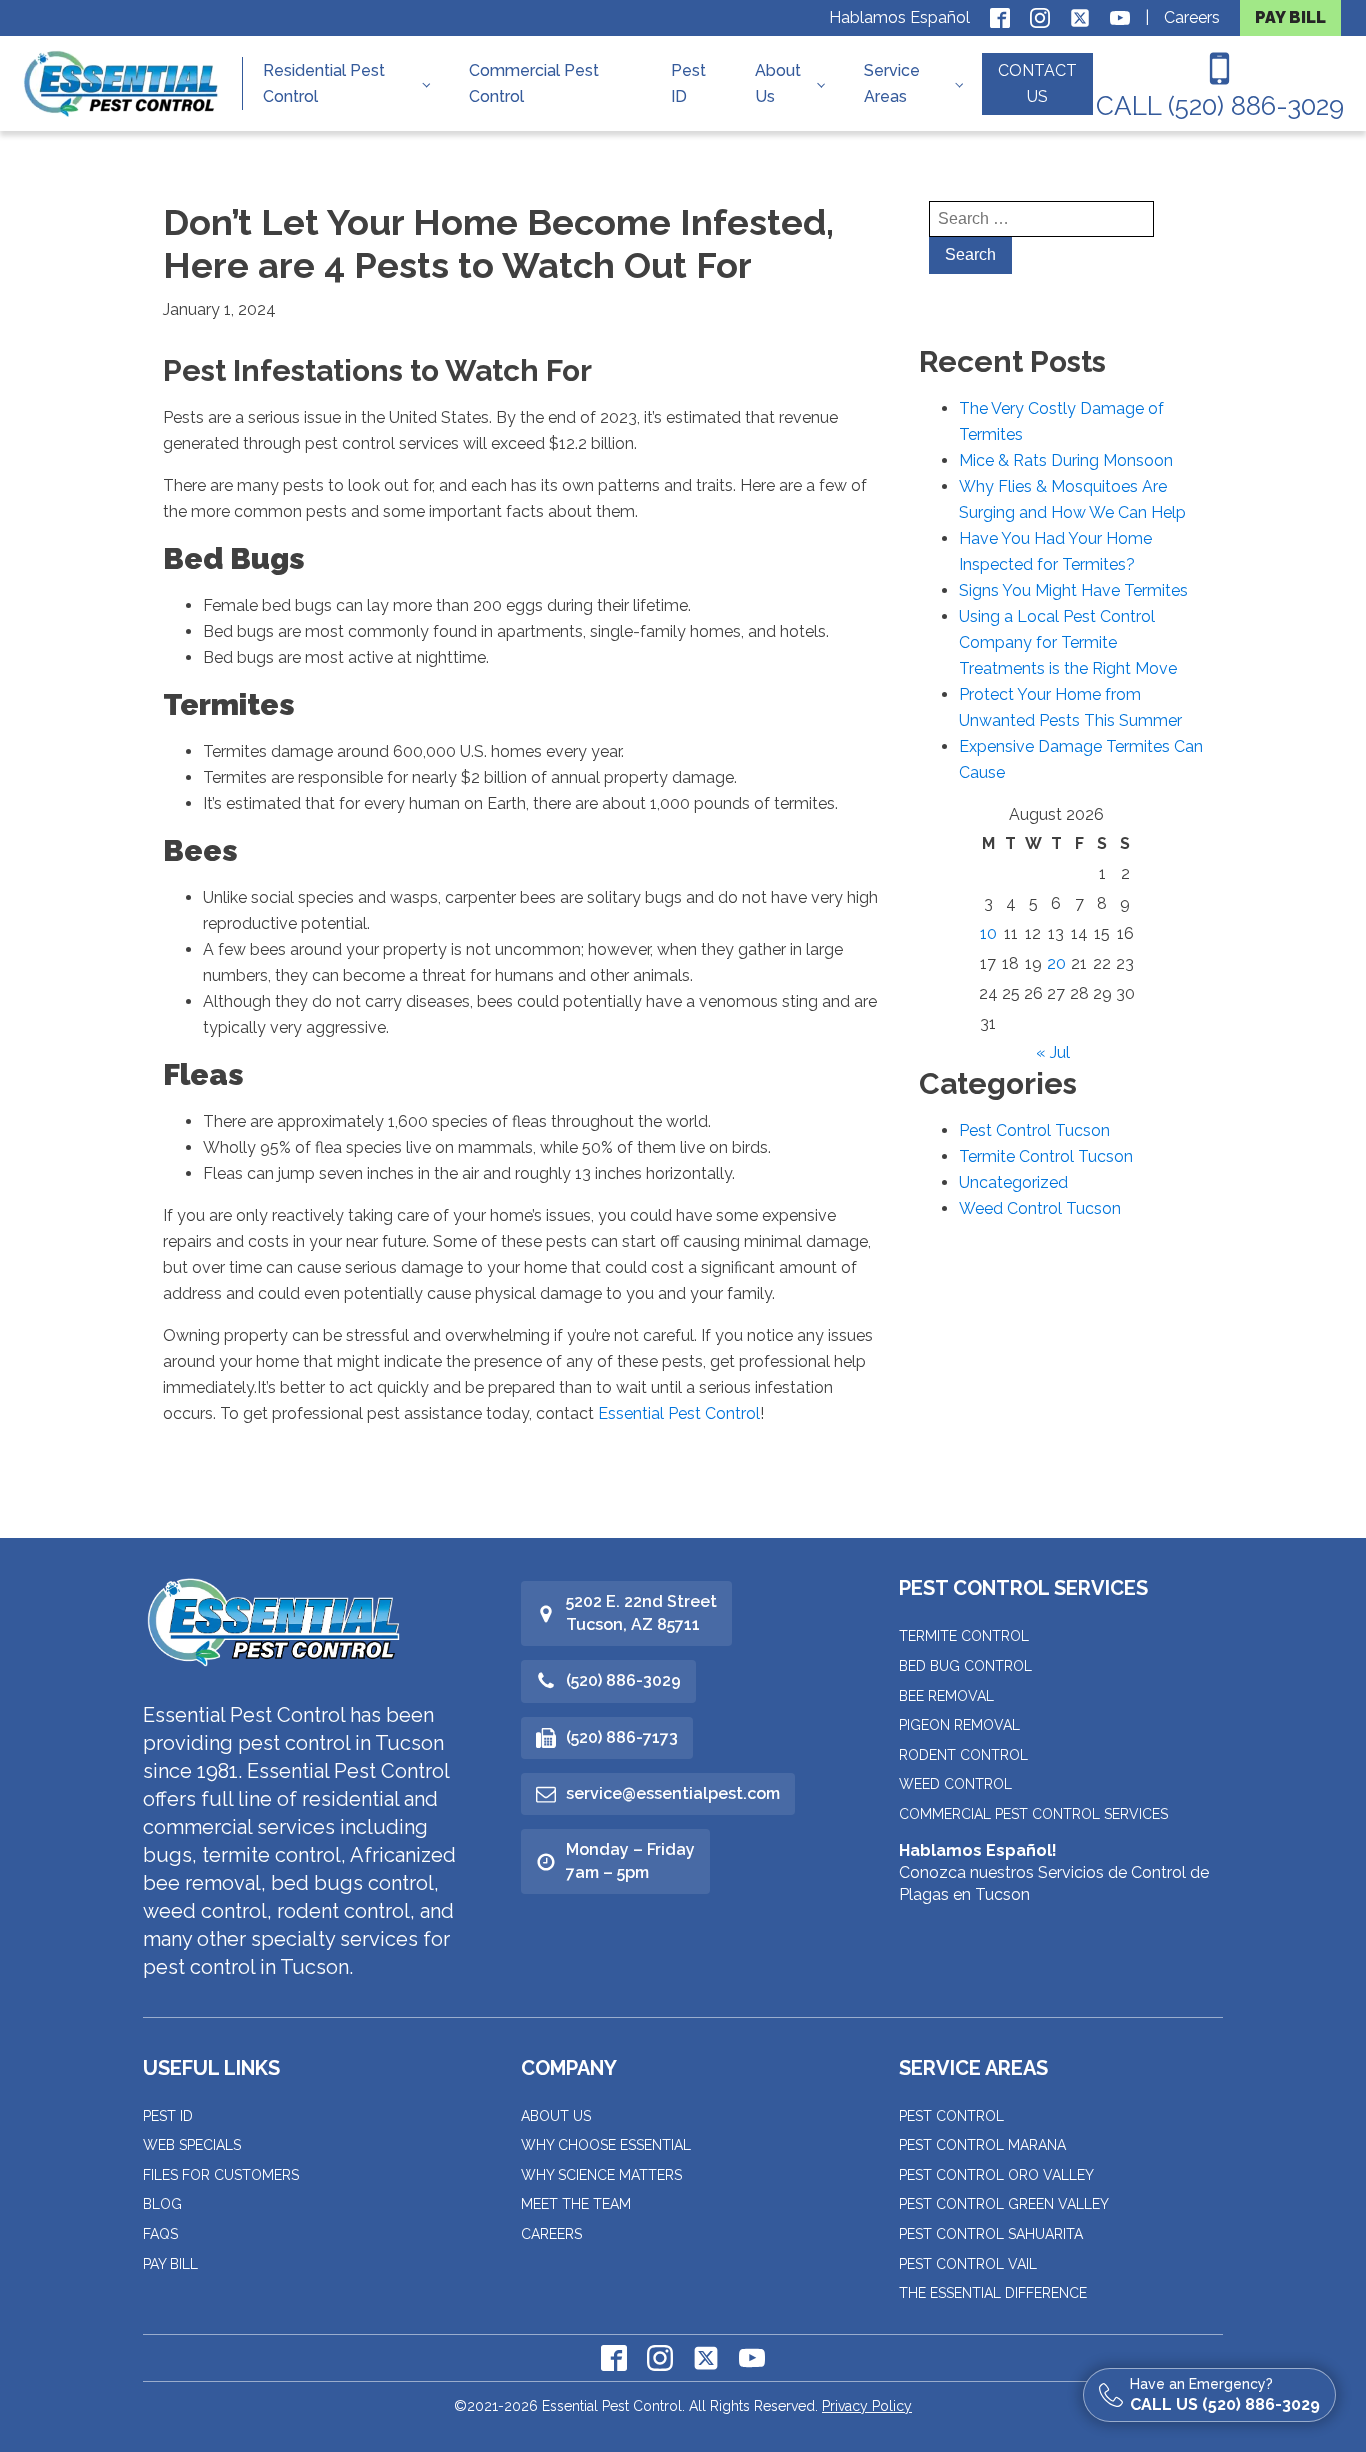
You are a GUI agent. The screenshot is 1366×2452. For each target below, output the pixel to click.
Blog (162, 2204)
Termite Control (964, 1636)
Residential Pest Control (324, 83)
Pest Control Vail (968, 2264)
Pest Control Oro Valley (996, 2175)
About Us (778, 83)
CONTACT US (1037, 83)
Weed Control (955, 1784)
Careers (1192, 17)
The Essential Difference (993, 2293)
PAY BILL (1290, 17)
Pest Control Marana (982, 2145)
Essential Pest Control (679, 1413)
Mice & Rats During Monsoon (1066, 460)
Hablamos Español (899, 17)
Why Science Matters (601, 2175)
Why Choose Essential (606, 2145)
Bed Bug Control (965, 1666)
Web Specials (192, 2145)
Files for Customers (221, 2175)
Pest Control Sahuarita (991, 2234)
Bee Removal (946, 1696)
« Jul (1053, 1052)
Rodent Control (963, 1755)
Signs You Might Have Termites (1073, 590)
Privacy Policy (867, 2406)
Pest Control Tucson (1034, 1130)
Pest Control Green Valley (1004, 2204)
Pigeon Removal (959, 1725)
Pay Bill (170, 2264)
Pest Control (951, 2116)
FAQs (160, 2234)
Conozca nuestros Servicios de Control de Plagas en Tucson (1054, 1873)
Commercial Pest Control (534, 83)
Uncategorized (1013, 1182)
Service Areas (892, 83)
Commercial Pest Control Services (1033, 1814)
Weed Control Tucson (1040, 1208)
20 (1056, 963)
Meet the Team (576, 2204)
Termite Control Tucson (1046, 1156)
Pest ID (688, 83)
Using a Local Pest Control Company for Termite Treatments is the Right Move (1068, 642)
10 (988, 933)
